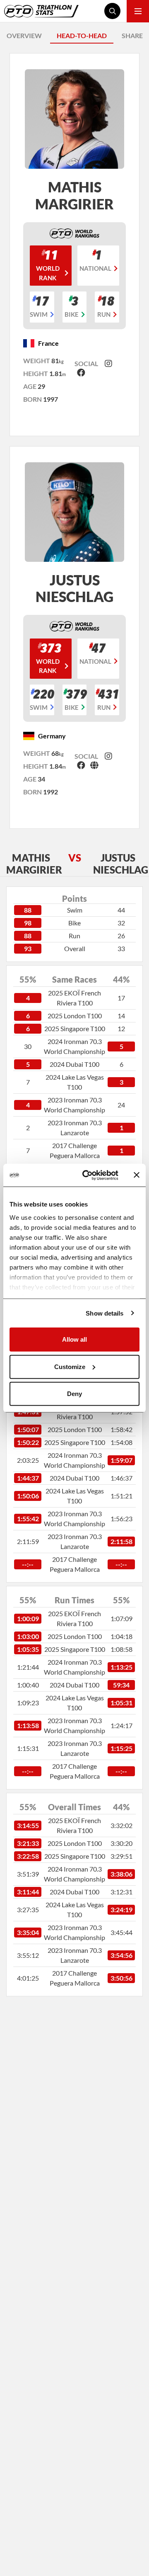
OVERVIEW (24, 35)
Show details (105, 1313)
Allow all (74, 1339)
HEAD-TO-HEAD (82, 35)
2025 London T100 (75, 1016)
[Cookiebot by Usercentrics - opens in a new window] (87, 1175)
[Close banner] (137, 1175)
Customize (70, 1366)
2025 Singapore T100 (75, 1028)
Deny (74, 1394)
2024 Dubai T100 (74, 1064)
